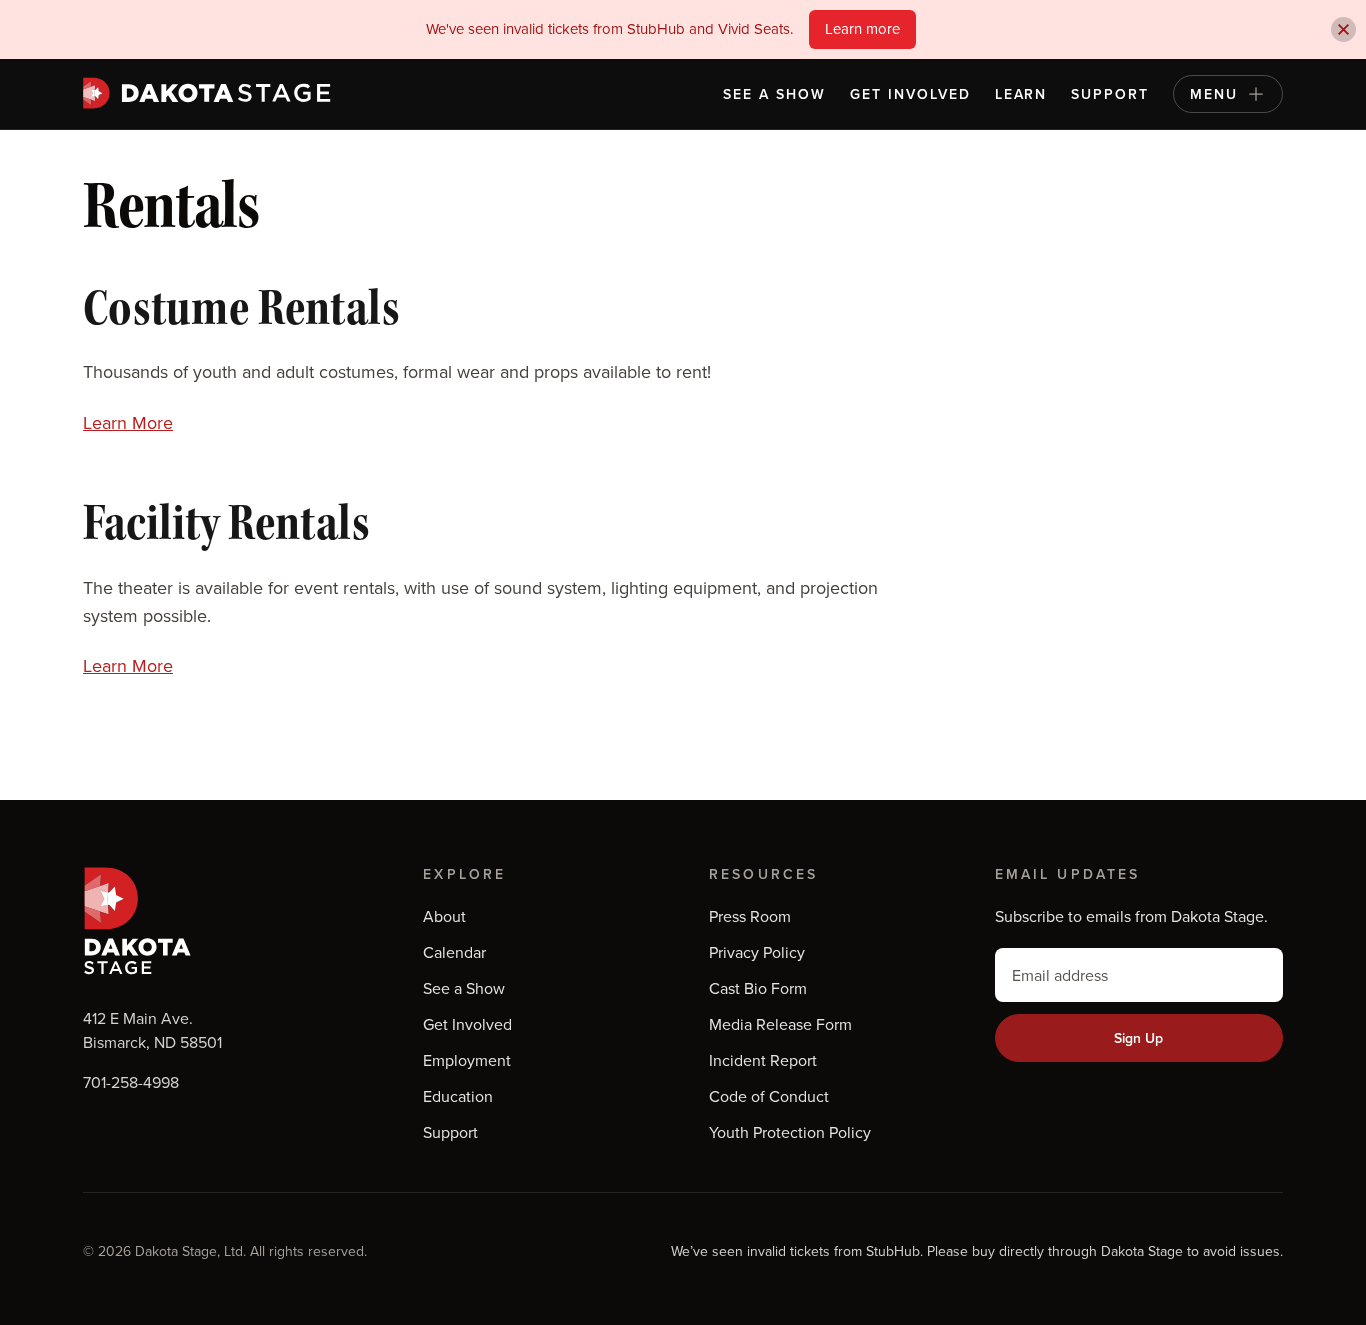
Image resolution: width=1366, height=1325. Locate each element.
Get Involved (910, 94)
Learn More (128, 422)
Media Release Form (780, 1024)
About (444, 916)
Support (1110, 94)
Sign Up (1138, 1038)
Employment (467, 1060)
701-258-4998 (131, 1082)
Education (458, 1096)
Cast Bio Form (758, 988)
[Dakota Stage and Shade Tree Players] (212, 93)
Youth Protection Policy (790, 1132)
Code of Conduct (769, 1096)
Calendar (454, 952)
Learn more (862, 28)
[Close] (1343, 29)
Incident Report (763, 1060)
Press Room (750, 916)
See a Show (774, 94)
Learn (1021, 94)
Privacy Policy (757, 952)
